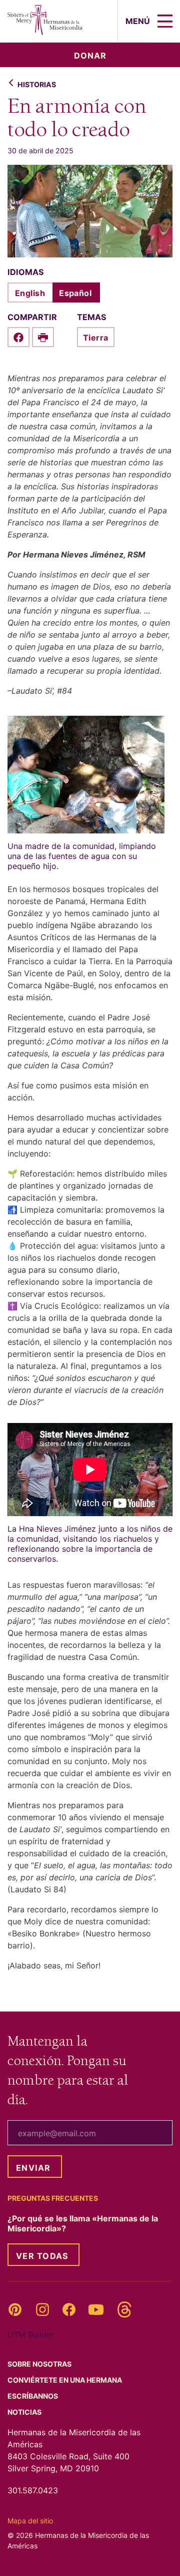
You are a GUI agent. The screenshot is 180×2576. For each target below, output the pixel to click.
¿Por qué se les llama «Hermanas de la (83, 2223)
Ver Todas (42, 2256)
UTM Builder (31, 2335)
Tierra (96, 338)
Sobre (40, 2364)
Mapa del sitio (30, 2521)
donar (90, 56)
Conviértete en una (65, 2380)
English (30, 293)
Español (75, 293)
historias (37, 84)
